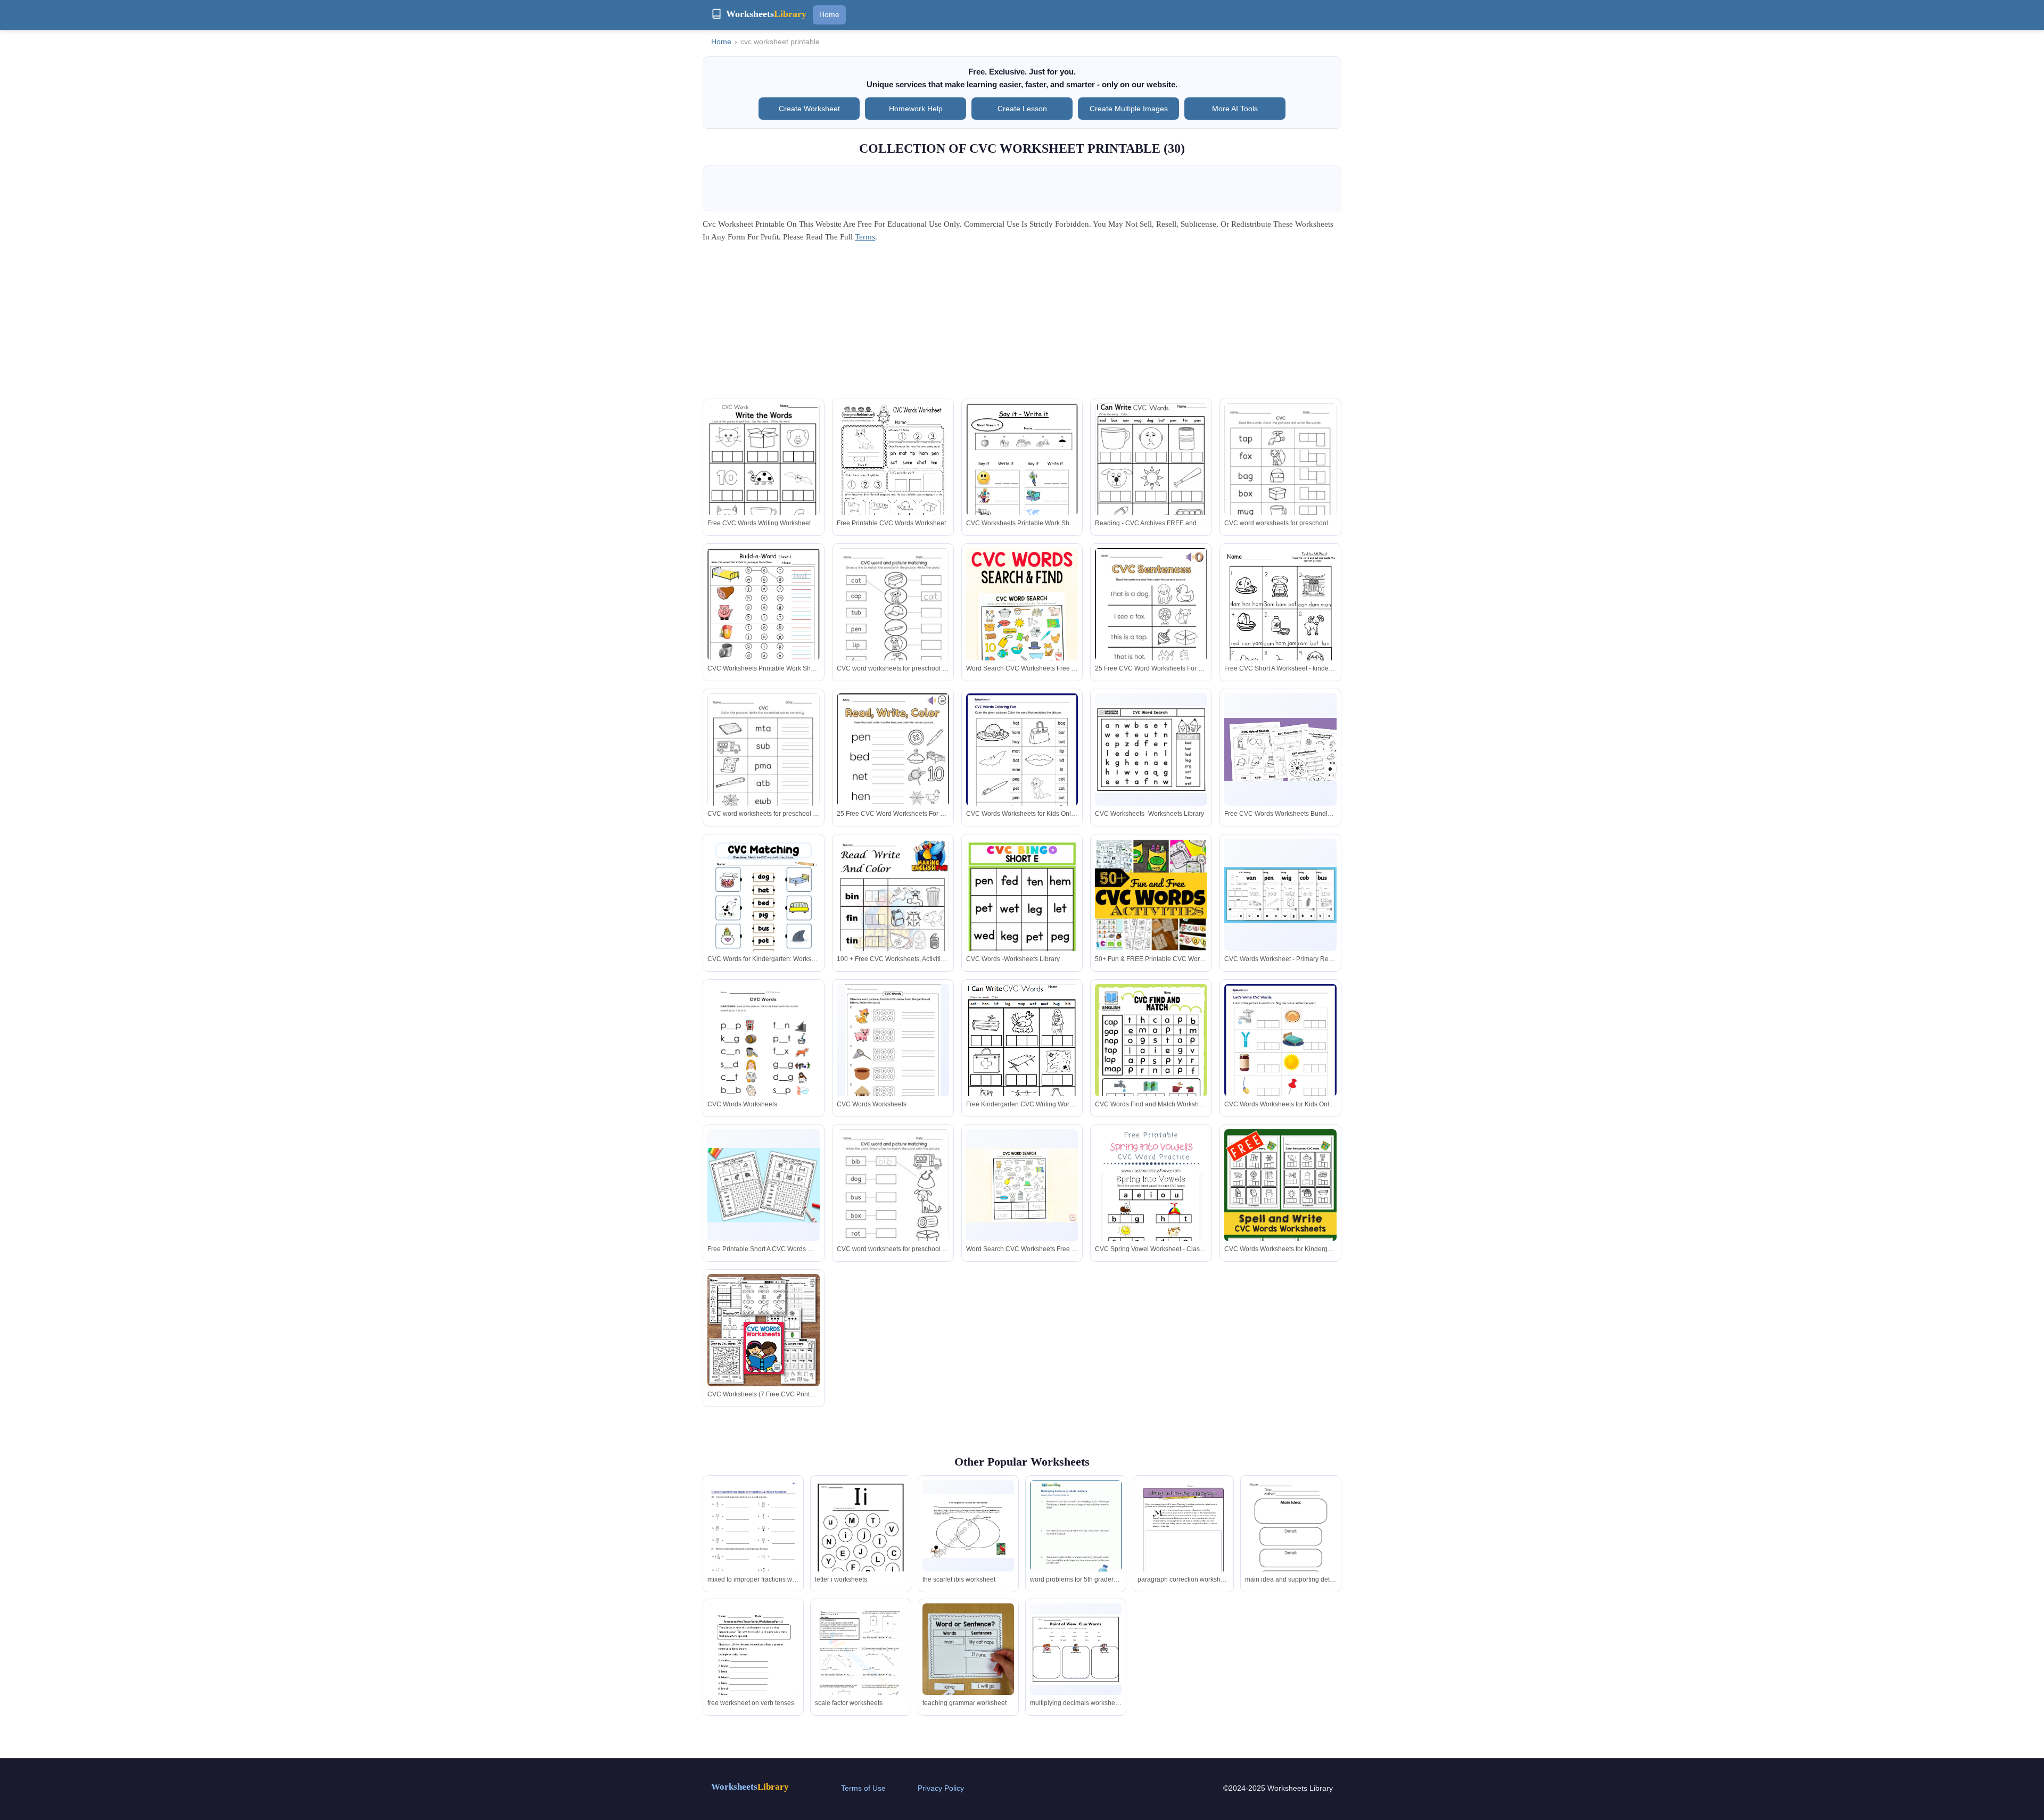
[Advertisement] (1022, 324)
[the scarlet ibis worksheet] (968, 1526)
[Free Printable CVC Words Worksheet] (893, 476)
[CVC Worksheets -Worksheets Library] (1151, 750)
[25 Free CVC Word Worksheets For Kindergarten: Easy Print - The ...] (1151, 621)
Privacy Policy (941, 1788)
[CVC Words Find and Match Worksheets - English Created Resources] (1151, 1063)
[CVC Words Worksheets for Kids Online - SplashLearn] (1022, 766)
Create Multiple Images (1129, 109)
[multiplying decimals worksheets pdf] (1076, 1649)
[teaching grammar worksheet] (968, 1664)
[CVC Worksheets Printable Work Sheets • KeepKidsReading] (1022, 470)
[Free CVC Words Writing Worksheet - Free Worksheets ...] (764, 478)
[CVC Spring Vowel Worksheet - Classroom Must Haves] (1151, 1213)
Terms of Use (863, 1788)
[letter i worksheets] (861, 1545)
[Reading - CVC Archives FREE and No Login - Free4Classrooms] (1151, 478)
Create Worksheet (809, 109)
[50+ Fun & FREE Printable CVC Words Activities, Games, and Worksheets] (1151, 924)
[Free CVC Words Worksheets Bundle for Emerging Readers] (1280, 750)
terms (865, 237)
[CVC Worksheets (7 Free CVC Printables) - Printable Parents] (764, 1330)
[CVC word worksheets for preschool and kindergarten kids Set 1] (1280, 476)
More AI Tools (1235, 109)
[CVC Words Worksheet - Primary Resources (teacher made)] (1280, 895)
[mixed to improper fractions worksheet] (753, 1545)
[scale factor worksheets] (861, 1663)
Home (829, 14)
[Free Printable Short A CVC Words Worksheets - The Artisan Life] (764, 1185)
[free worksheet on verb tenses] (753, 1663)
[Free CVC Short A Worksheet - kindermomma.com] (1280, 623)
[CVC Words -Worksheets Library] (1022, 911)
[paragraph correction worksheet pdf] (1183, 1539)
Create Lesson (1022, 109)
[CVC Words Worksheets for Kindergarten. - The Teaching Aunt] (1280, 1214)
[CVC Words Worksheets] (764, 1056)
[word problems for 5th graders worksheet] (1076, 1539)
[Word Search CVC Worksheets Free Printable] (1022, 632)
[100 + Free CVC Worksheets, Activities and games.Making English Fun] (893, 920)
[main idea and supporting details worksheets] (1291, 1539)
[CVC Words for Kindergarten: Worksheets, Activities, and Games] (764, 911)
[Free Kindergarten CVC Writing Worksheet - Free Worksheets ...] (1022, 1059)
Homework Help (916, 109)
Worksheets (750, 1787)
